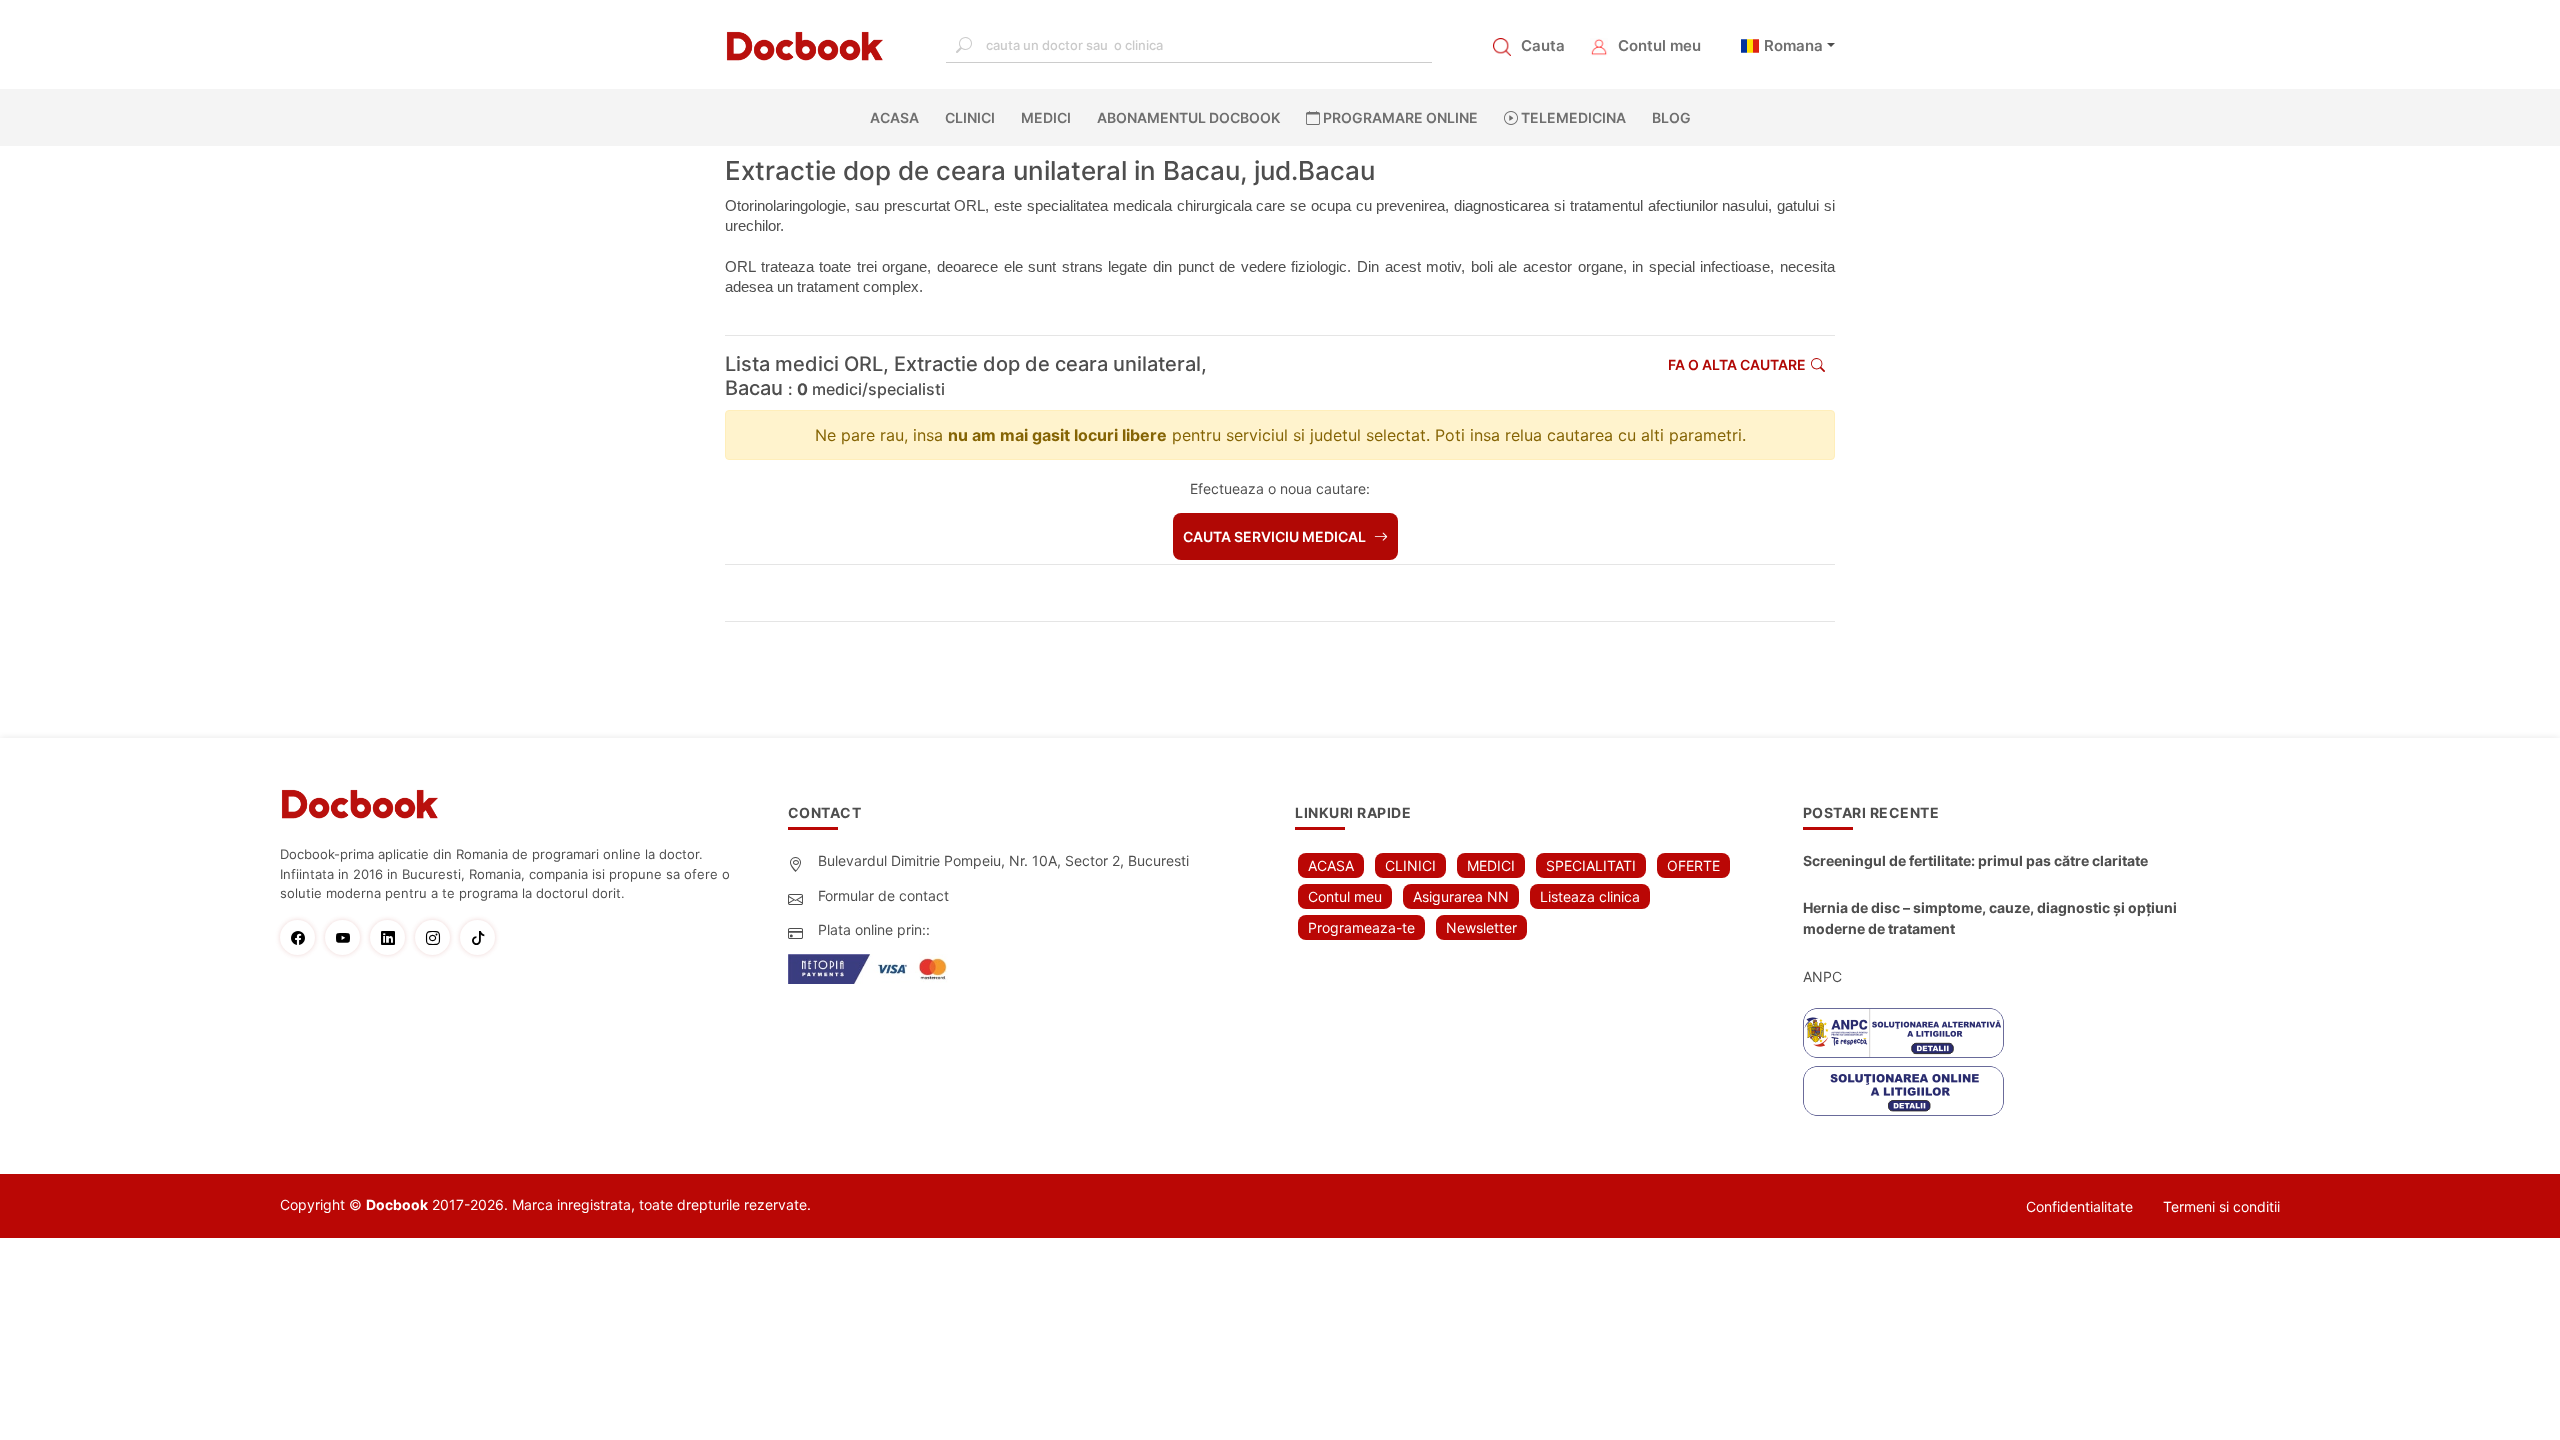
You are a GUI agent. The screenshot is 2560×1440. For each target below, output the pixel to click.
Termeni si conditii (2221, 1206)
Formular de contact (883, 895)
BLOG (1671, 117)
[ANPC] (1903, 1033)
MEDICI (1046, 117)
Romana (1793, 45)
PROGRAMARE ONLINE (1399, 117)
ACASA (898, 117)
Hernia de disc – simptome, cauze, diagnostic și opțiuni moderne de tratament (1990, 918)
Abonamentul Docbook (1188, 117)
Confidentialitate (2079, 1206)
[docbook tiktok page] (482, 937)
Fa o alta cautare (1737, 364)
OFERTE (1693, 865)
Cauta (1543, 45)
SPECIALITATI (1591, 865)
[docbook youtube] (347, 937)
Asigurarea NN (1461, 896)
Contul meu (1659, 45)
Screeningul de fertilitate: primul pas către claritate (1975, 860)
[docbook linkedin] (392, 937)
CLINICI (970, 117)
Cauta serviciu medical (1276, 536)
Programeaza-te (1361, 927)
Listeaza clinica (1590, 896)
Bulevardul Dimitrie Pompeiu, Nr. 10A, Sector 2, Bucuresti (1003, 860)
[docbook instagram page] (437, 937)
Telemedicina (1572, 117)
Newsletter (1481, 927)
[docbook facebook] (302, 937)
